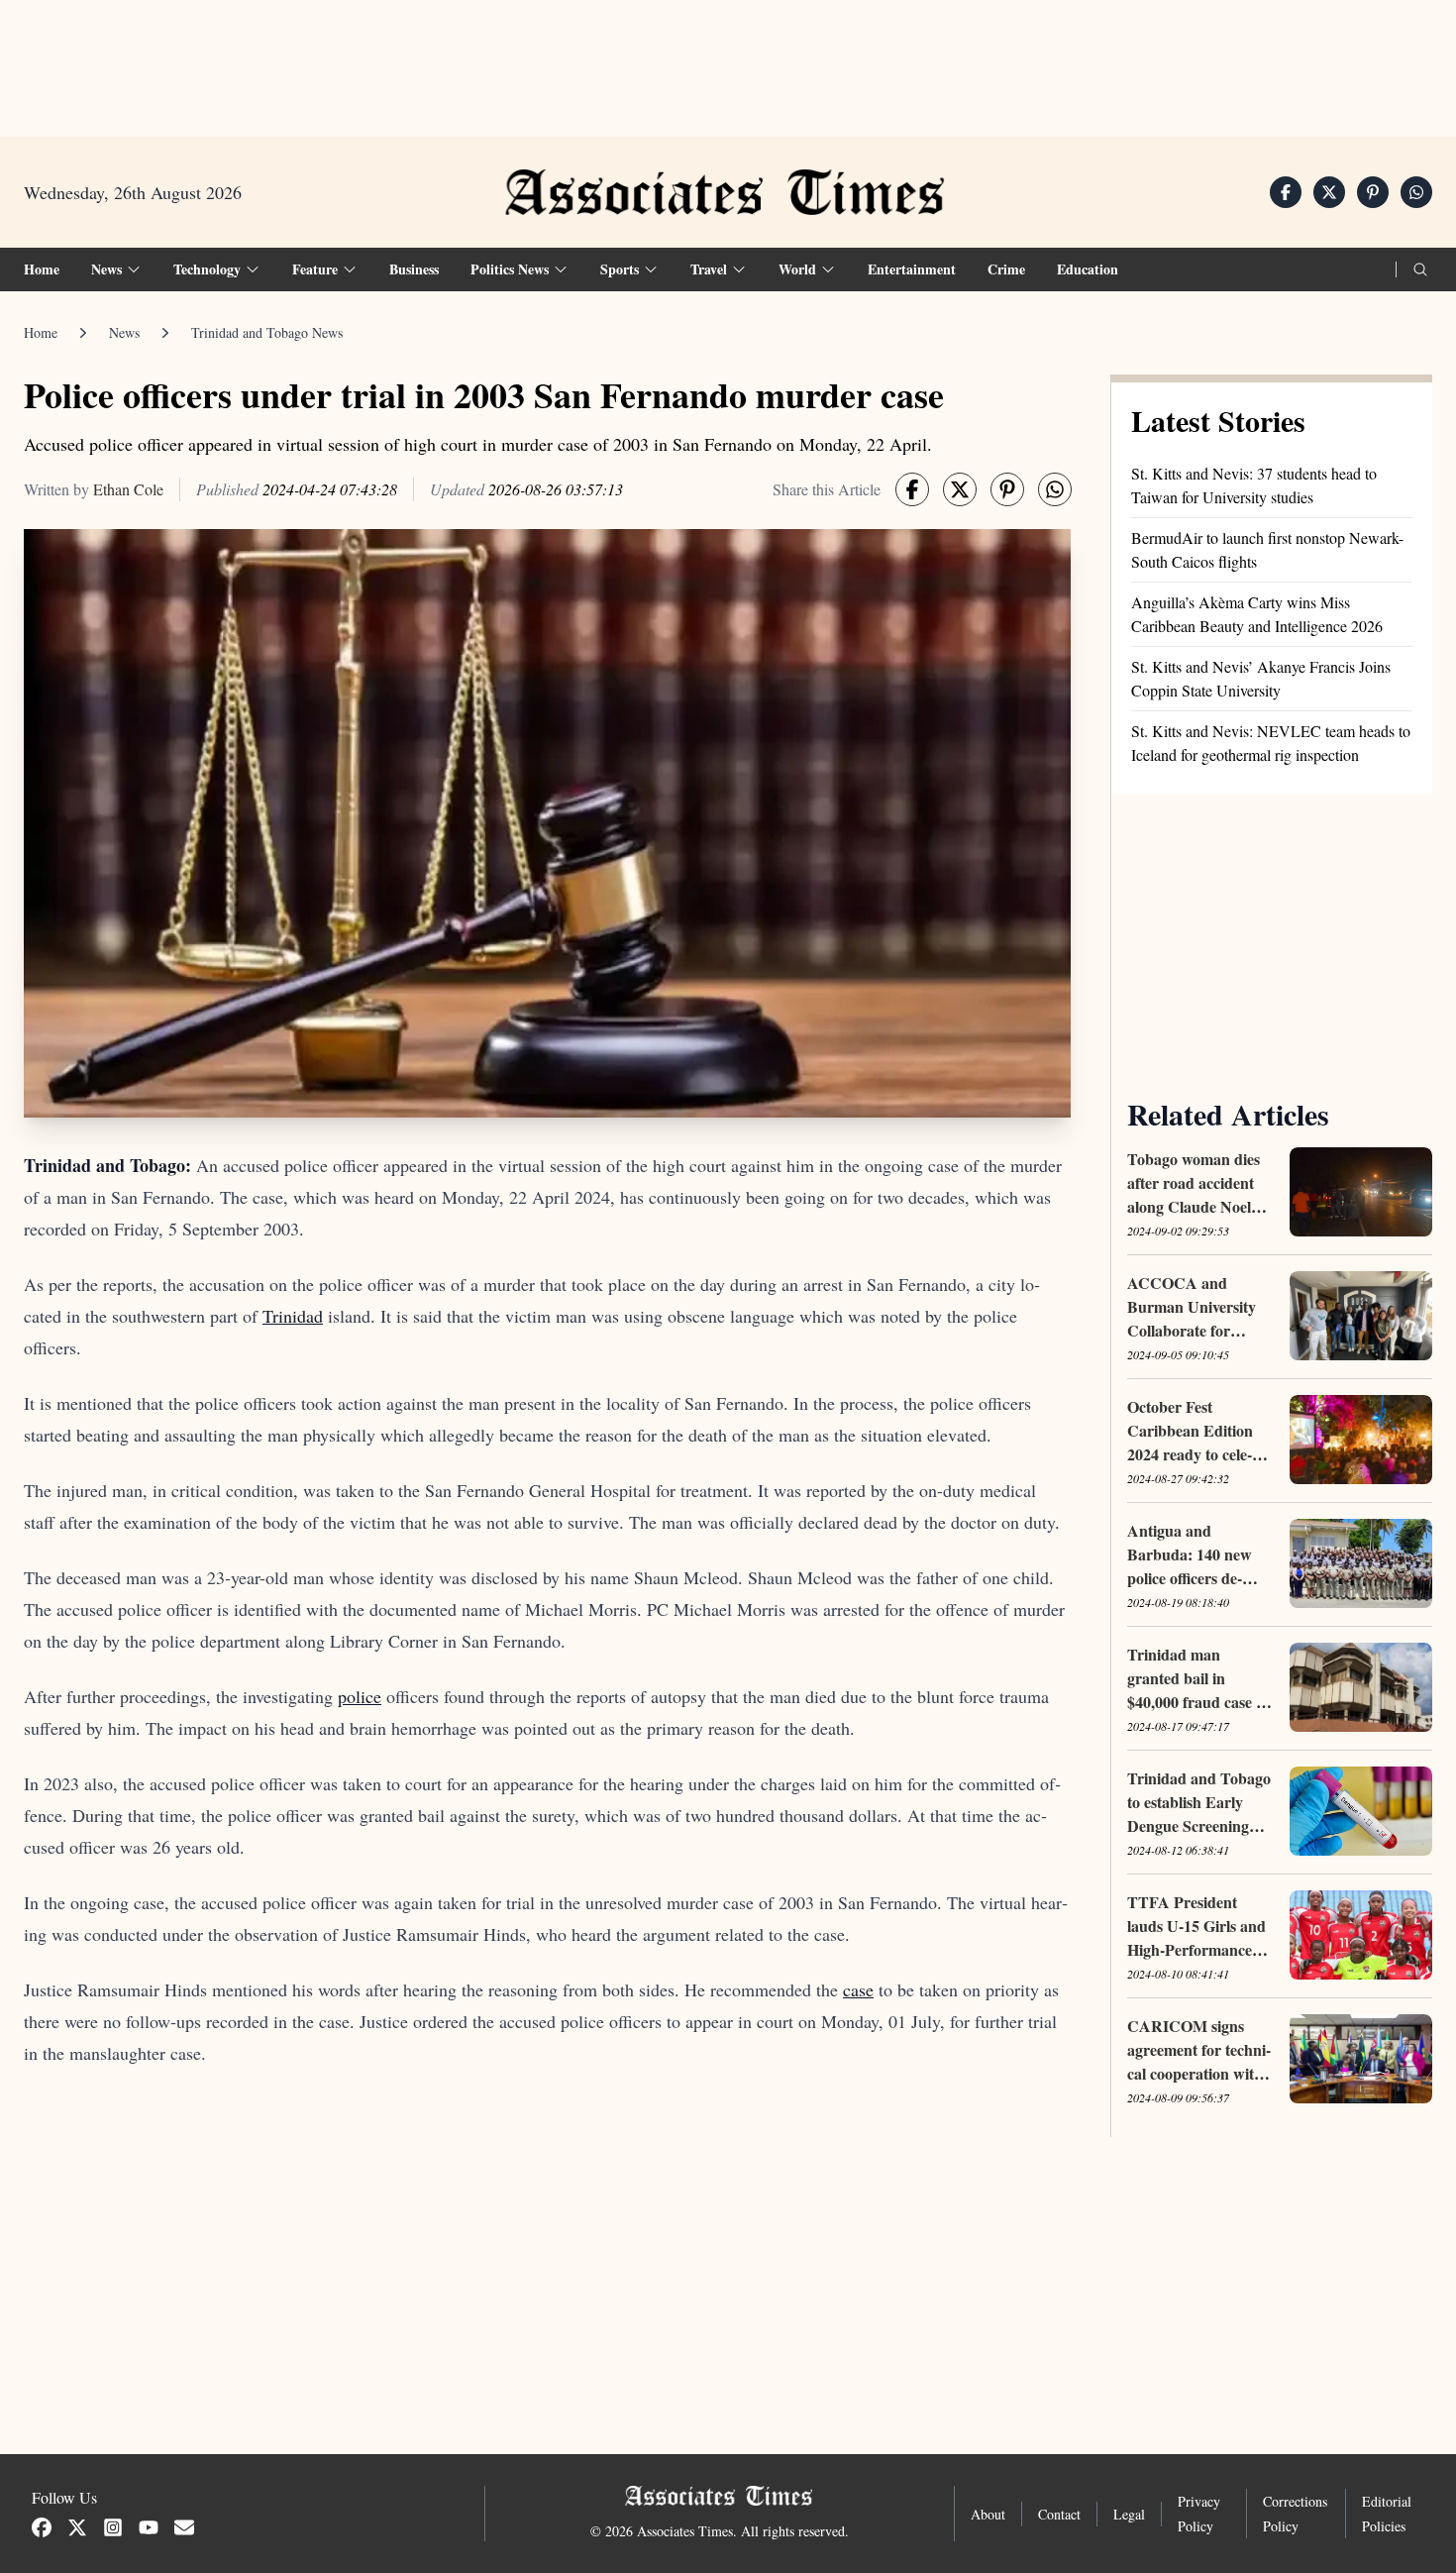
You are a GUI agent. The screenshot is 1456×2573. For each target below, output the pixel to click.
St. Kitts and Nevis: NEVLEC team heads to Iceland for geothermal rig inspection (1271, 743)
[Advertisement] (728, 60)
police (360, 1696)
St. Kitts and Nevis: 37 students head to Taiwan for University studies (1254, 485)
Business (414, 269)
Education (1088, 269)
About (988, 2514)
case (858, 1989)
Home (42, 269)
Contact (1059, 2514)
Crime (1006, 269)
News (124, 332)
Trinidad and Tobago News (267, 332)
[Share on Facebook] (1286, 192)
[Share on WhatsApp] (1416, 192)
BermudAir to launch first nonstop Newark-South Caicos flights (1267, 549)
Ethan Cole (128, 489)
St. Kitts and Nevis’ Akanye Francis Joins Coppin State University (1261, 678)
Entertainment (912, 269)
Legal (1129, 2514)
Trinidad (293, 1316)
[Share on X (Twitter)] (1329, 192)
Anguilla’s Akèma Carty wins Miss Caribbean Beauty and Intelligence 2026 (1257, 614)
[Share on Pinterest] (1373, 192)
